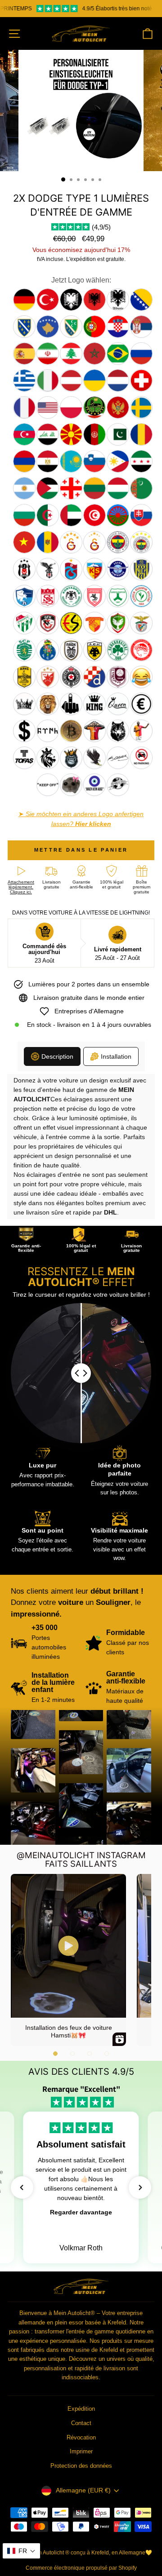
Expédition (81, 2409)
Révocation (81, 2437)
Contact (81, 2423)
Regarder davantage (81, 2212)
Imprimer (81, 2451)
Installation (116, 1056)
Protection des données (81, 2466)
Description (57, 1056)
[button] (55, 2054)
